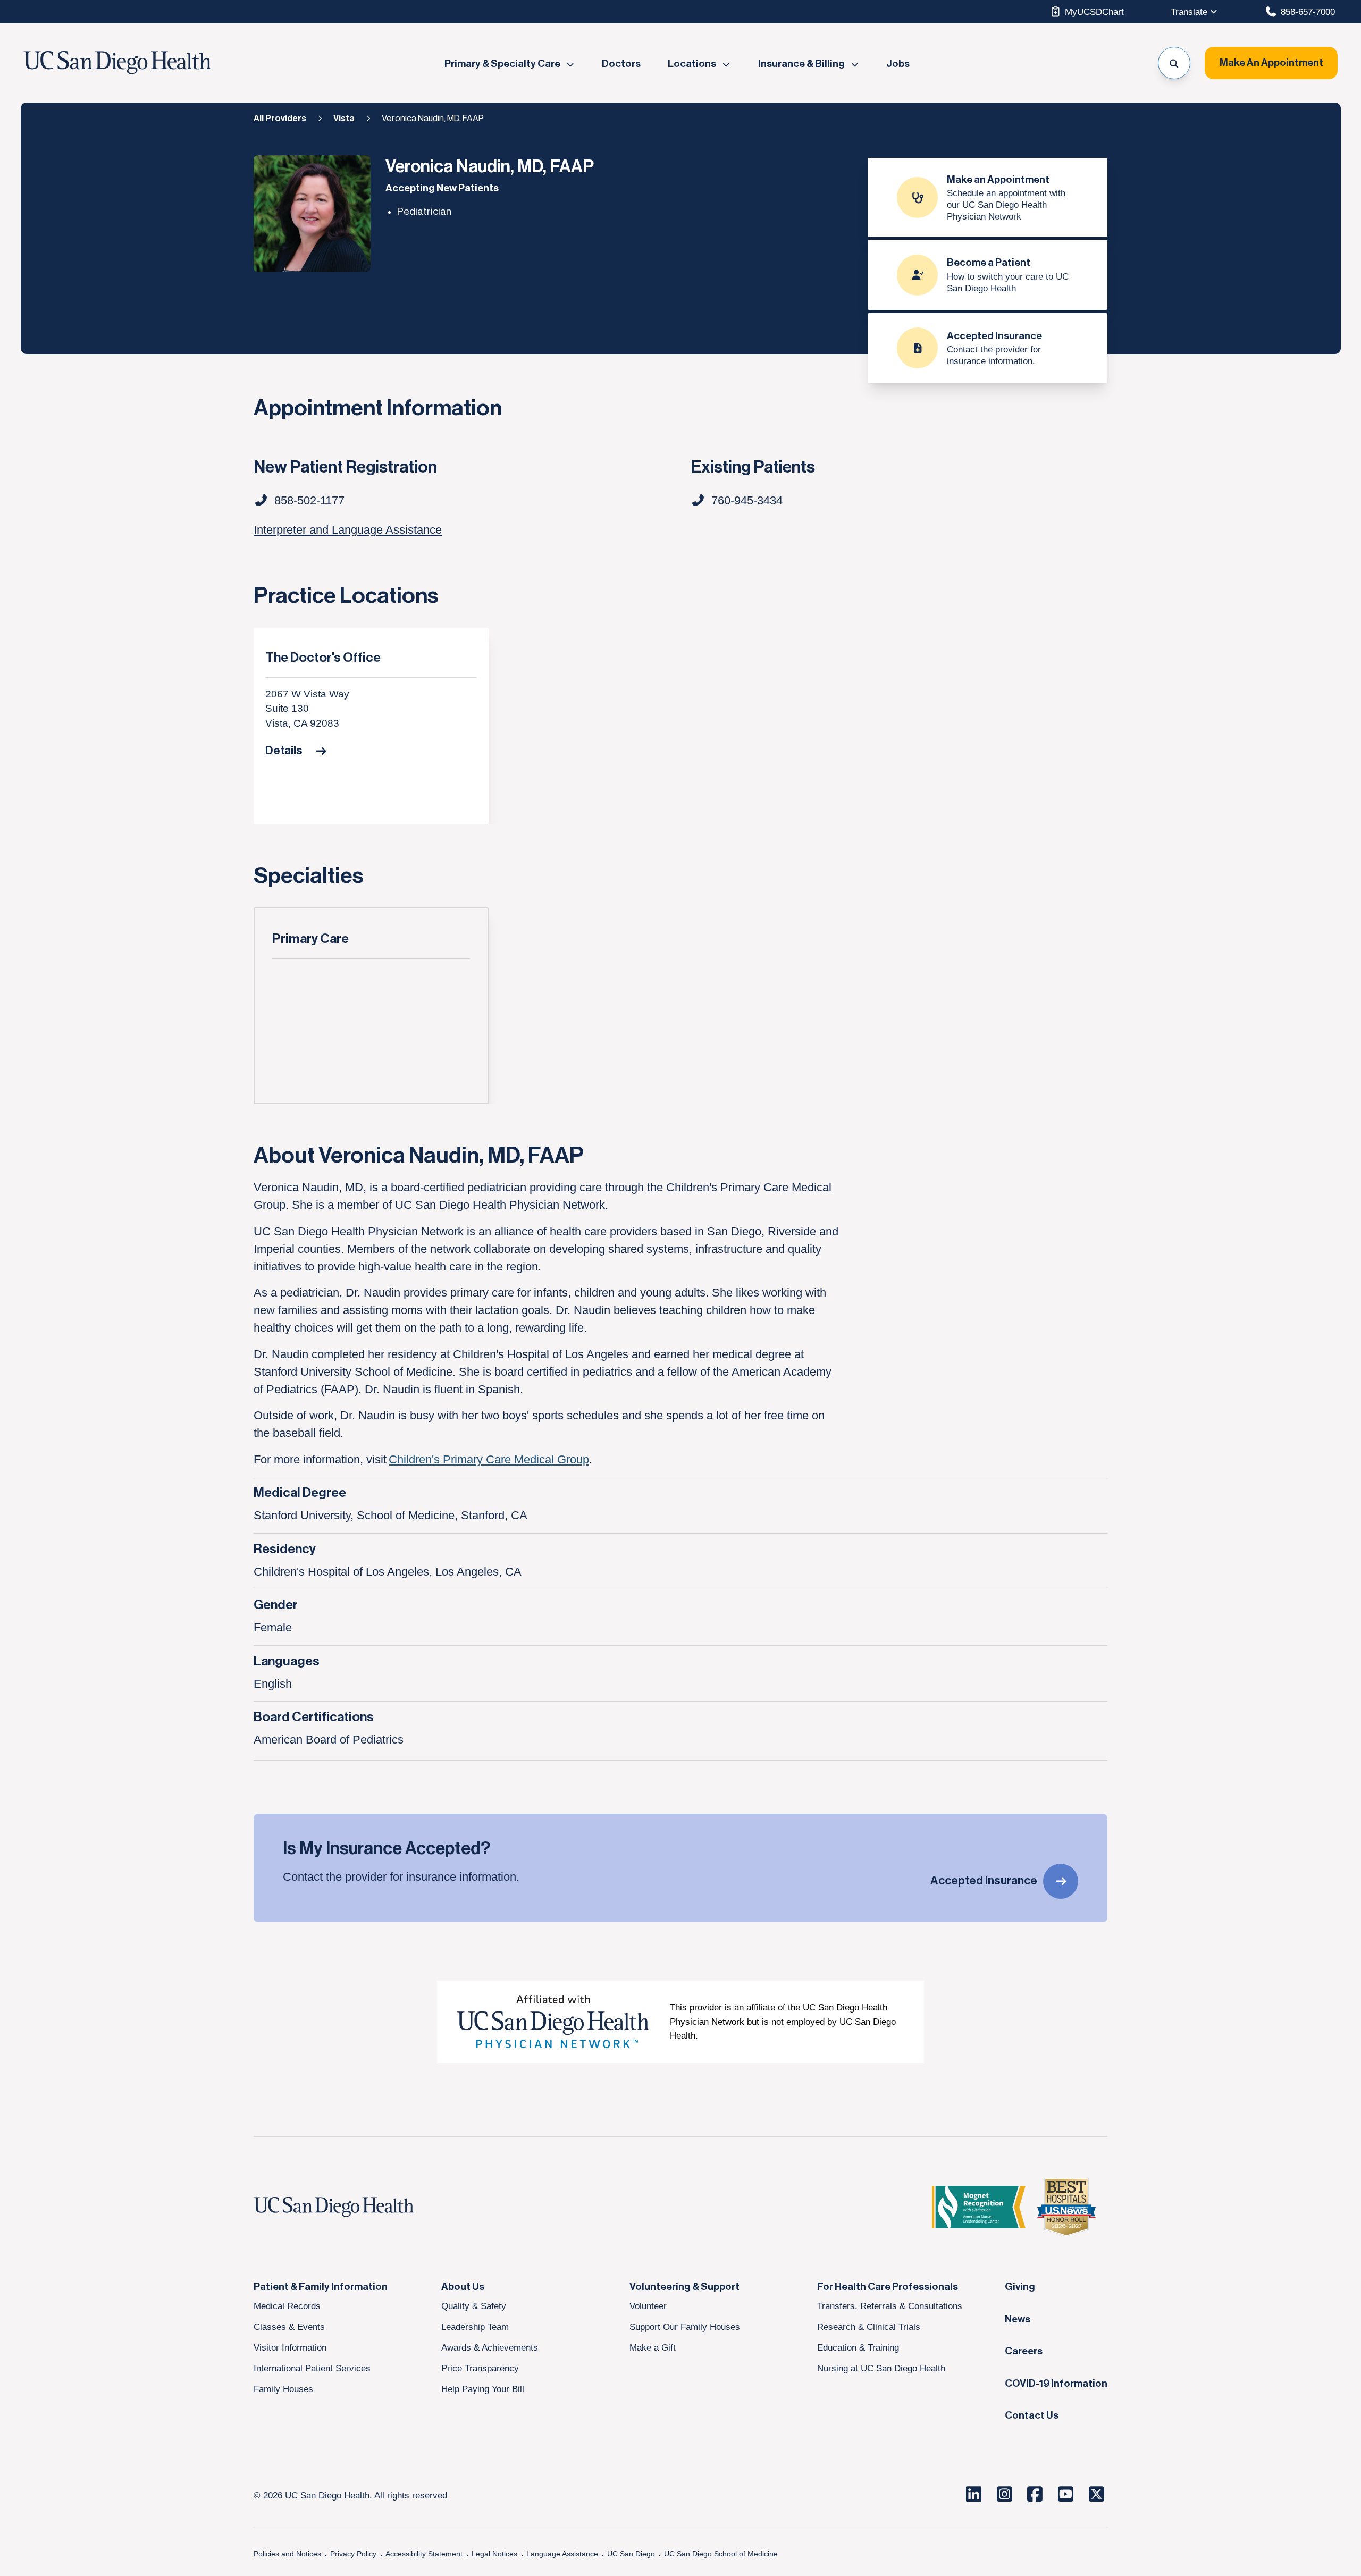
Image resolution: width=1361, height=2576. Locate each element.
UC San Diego (631, 2554)
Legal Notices (494, 2554)
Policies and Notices (287, 2554)
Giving (1020, 2287)
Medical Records (287, 2306)
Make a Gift (653, 2347)
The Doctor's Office (323, 658)
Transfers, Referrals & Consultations (890, 2306)
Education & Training (858, 2347)
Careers (1024, 2351)
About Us (463, 2287)
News (1018, 2319)
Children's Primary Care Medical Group (489, 1459)
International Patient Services (312, 2368)
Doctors (621, 64)
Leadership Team (475, 2327)
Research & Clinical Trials (869, 2327)
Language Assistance (562, 2554)
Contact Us (1032, 2415)
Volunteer (648, 2306)
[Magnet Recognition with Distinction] (979, 2207)
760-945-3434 (747, 500)
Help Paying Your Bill (483, 2389)
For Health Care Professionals (888, 2287)
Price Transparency (480, 2368)
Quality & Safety (474, 2306)
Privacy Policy (353, 2554)
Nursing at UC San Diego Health (881, 2368)
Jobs (898, 64)
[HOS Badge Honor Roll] (1066, 2207)
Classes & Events (289, 2327)
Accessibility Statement (424, 2554)
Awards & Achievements (490, 2347)
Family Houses (283, 2389)
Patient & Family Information (321, 2287)
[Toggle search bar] (1174, 63)
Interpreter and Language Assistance (348, 530)
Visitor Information (290, 2347)
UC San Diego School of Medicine (721, 2554)
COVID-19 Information (1056, 2384)
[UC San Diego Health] (354, 2207)
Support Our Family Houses (685, 2327)
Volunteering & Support (684, 2287)
